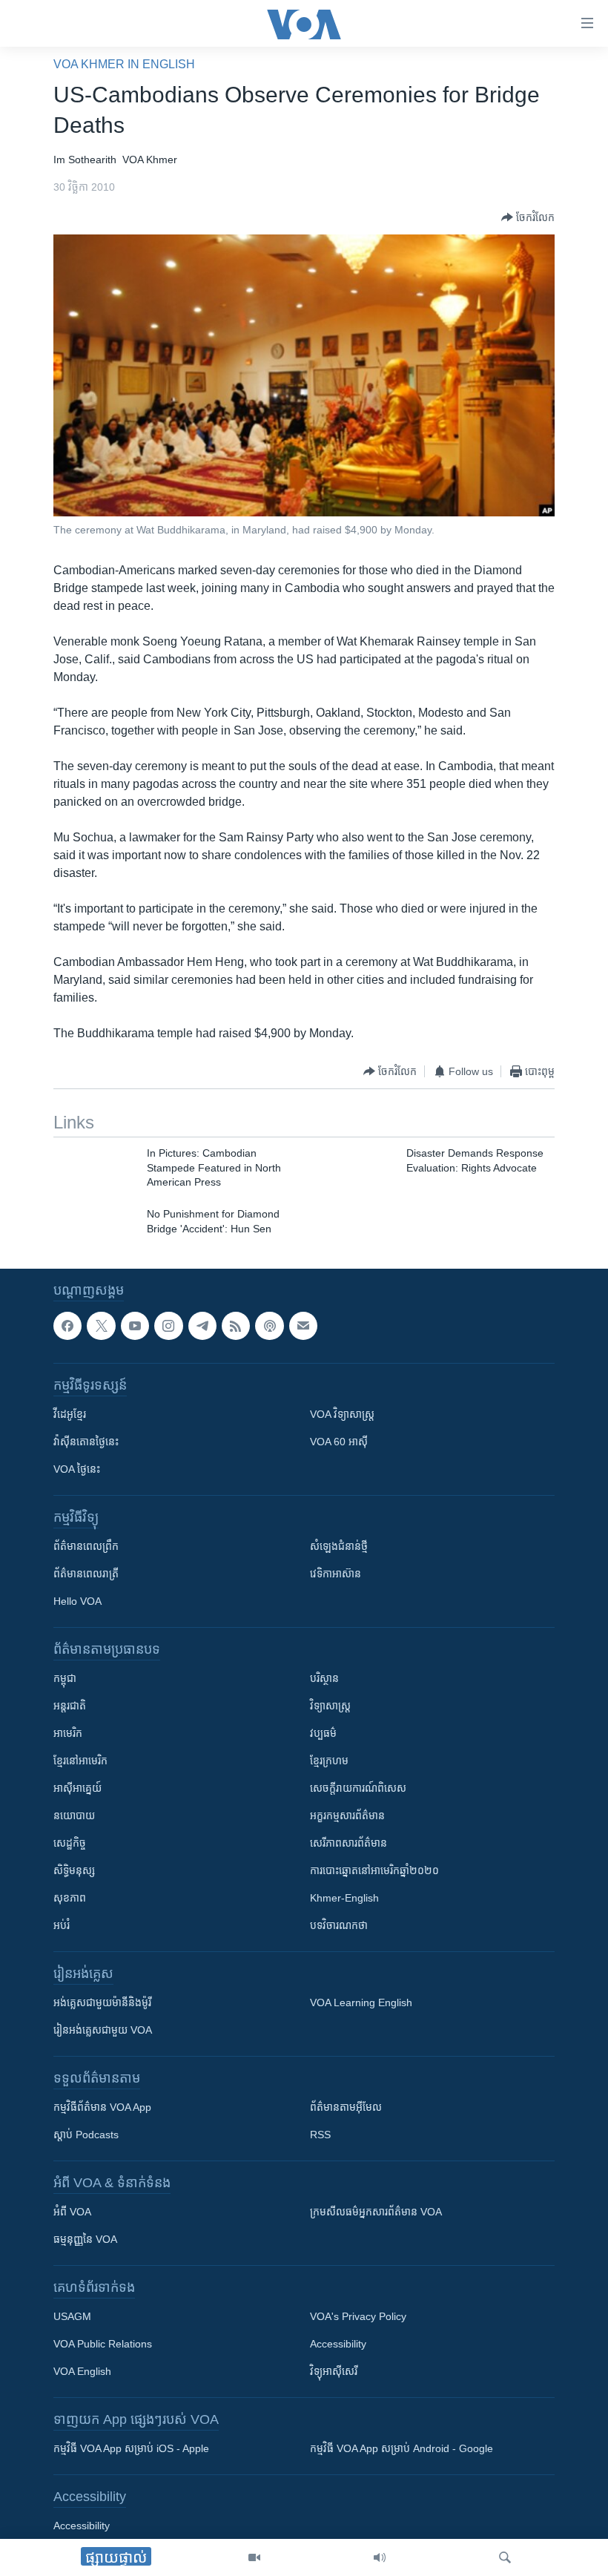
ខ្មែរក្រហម (329, 1761)
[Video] (254, 2557)
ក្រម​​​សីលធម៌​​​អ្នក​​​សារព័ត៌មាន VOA (376, 2212)
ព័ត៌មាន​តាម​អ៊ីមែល (346, 2108)
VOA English (82, 2372)
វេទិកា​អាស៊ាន (336, 1574)
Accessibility (338, 2345)
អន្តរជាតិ (70, 1706)
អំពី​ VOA (72, 2212)
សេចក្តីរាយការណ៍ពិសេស (358, 1789)
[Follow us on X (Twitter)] (101, 1326)
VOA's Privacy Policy (358, 2317)
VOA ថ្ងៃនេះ (77, 1470)
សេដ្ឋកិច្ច (70, 1844)
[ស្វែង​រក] (505, 2557)
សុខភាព (70, 1899)
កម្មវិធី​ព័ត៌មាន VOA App (102, 2108)
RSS (320, 2135)
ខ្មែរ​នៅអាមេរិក (80, 1761)
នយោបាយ (74, 1816)
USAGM (72, 2317)
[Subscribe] (303, 1326)
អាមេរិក (68, 1734)
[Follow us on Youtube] (135, 1326)
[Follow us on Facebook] (67, 1326)
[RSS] (236, 1326)
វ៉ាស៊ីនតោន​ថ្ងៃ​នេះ (86, 1442)
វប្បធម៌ (323, 1734)
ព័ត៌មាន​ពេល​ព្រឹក (86, 1547)
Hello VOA (77, 1602)
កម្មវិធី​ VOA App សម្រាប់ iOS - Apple (131, 2449)
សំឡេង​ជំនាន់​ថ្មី (339, 1547)
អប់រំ (62, 1926)
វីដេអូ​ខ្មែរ (70, 1415)
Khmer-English (344, 1899)
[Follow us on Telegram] (202, 1326)
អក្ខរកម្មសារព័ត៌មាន (347, 1816)
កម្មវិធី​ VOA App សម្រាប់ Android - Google (402, 2449)
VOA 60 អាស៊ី (339, 1442)
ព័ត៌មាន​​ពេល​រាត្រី (86, 1574)
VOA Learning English (361, 2003)
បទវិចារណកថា (339, 1926)
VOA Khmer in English (124, 64)
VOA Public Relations (103, 2345)
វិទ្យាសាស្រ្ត (330, 1706)
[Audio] (380, 2557)
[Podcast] (269, 1326)
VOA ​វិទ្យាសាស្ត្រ (342, 1415)
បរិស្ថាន (324, 1679)
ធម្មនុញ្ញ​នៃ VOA (85, 2240)
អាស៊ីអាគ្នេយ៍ (77, 1789)
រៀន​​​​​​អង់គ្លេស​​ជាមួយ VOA (103, 2031)
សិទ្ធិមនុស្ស (74, 1871)
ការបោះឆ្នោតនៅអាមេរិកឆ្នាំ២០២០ (374, 1871)
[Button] (528, 217)
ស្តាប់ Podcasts (86, 2135)
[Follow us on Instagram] (168, 1326)
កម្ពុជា (65, 1679)
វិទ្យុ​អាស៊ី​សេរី (334, 2372)
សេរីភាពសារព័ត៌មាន (348, 1844)
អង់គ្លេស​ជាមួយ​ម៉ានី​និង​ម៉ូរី (102, 2003)
